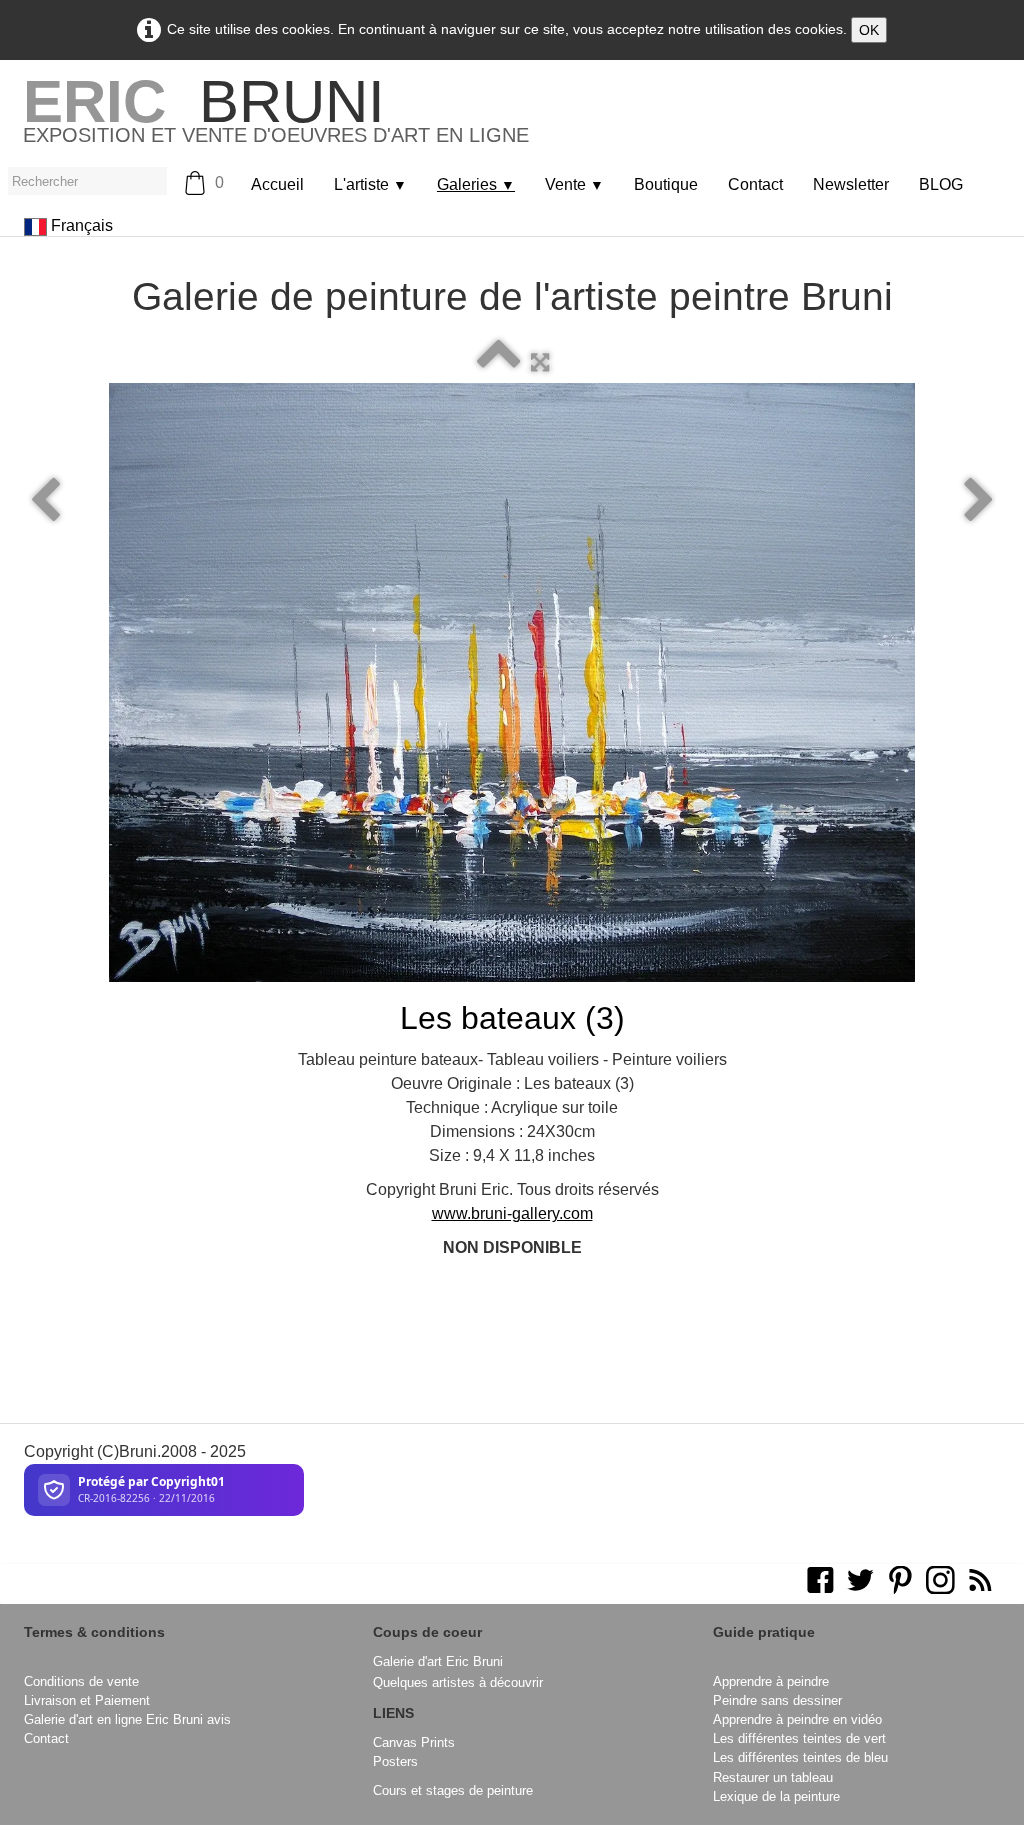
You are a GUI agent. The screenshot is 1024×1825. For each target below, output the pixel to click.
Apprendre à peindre (771, 1681)
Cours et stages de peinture (453, 1790)
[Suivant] (979, 501)
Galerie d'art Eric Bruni (438, 1661)
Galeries (476, 184)
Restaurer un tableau (773, 1777)
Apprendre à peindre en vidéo (797, 1719)
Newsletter (851, 184)
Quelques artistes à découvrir (458, 1682)
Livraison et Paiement (87, 1700)
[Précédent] (45, 501)
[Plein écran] (540, 362)
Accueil (277, 184)
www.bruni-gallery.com (512, 1213)
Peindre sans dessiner (777, 1700)
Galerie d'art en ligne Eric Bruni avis (127, 1719)
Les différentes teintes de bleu (800, 1757)
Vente (574, 184)
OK (869, 30)
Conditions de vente (81, 1681)
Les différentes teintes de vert (799, 1738)
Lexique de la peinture (776, 1796)
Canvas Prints (414, 1742)
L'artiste (370, 184)
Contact (755, 184)
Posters (395, 1761)
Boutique (666, 184)
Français (84, 225)
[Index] (499, 362)
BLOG (941, 184)
